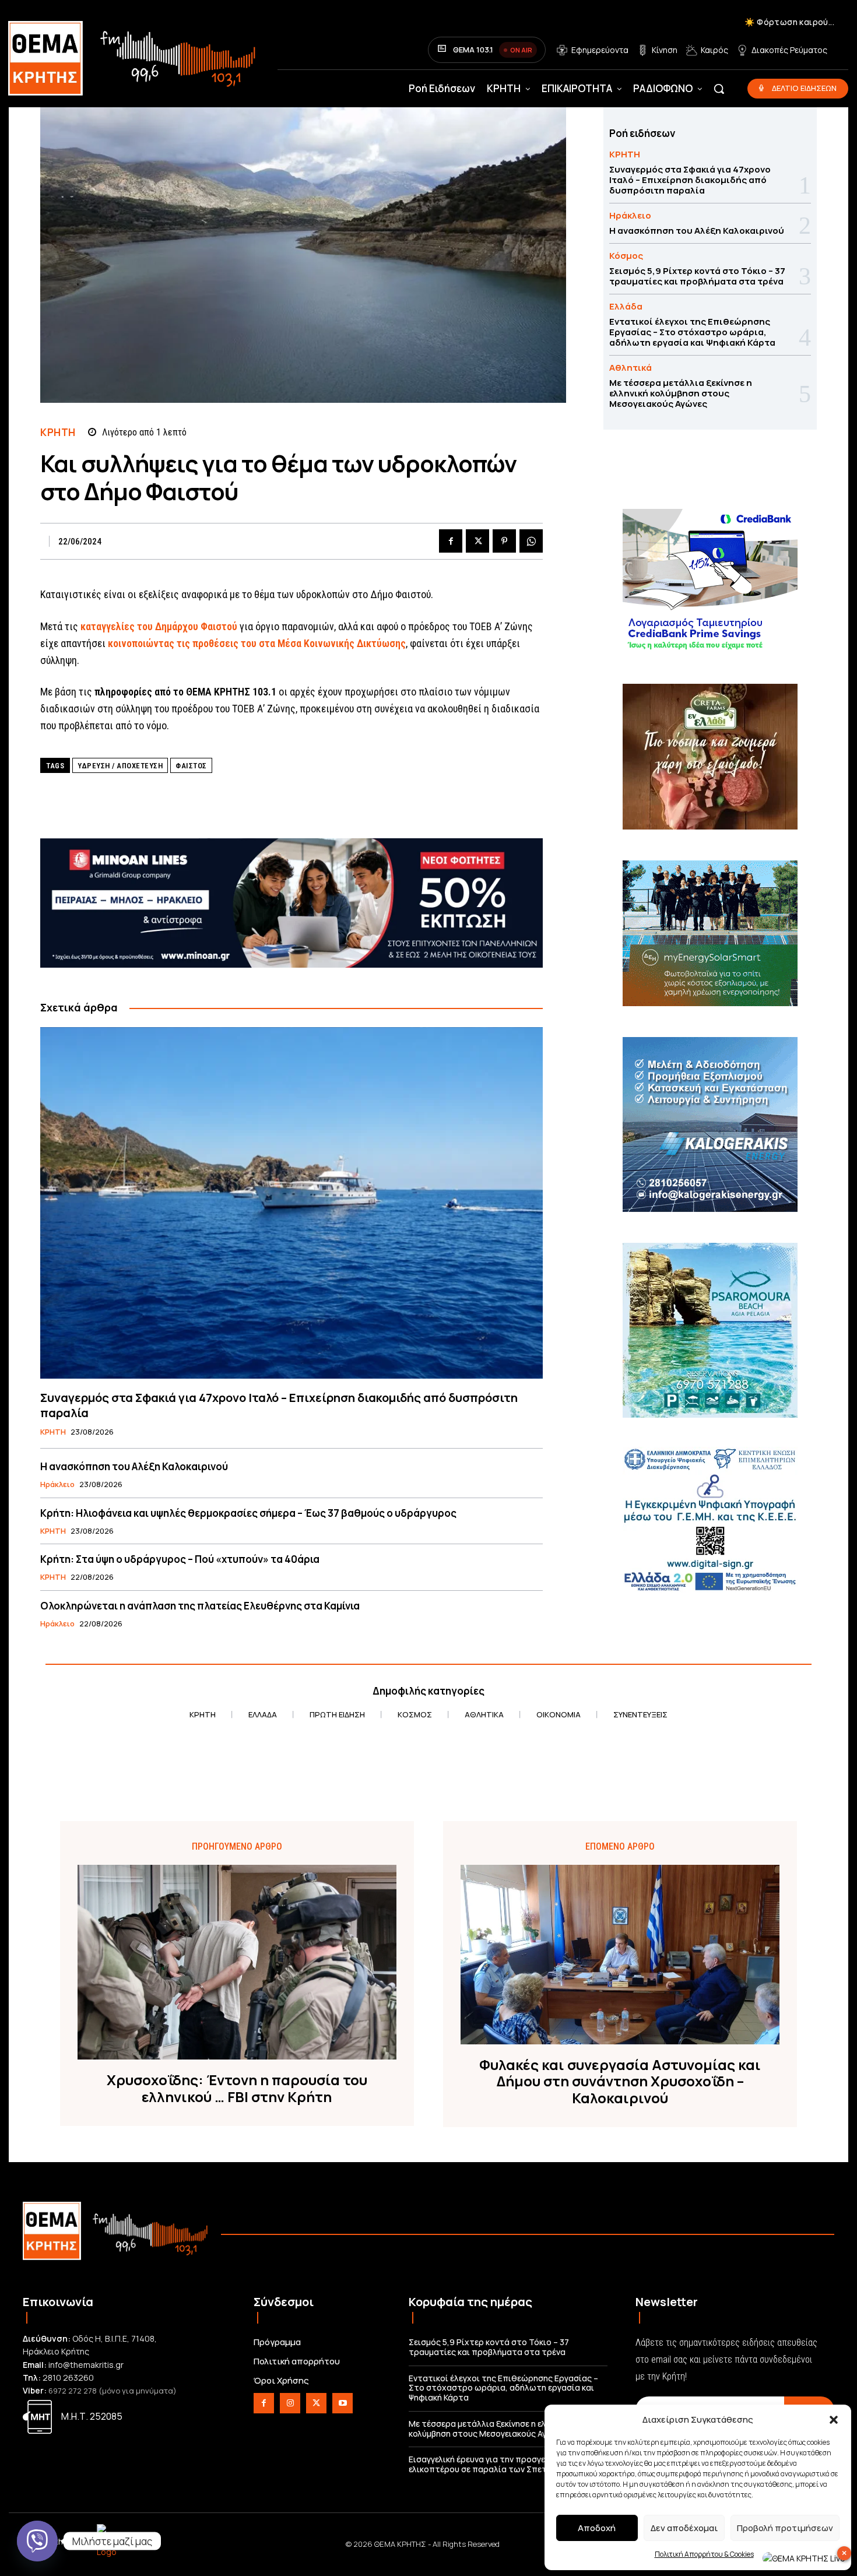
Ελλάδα (626, 306)
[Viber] (37, 2541)
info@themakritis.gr (86, 2365)
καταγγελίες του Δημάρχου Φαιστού (159, 626)
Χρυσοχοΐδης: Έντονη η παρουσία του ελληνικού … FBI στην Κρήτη (237, 2089)
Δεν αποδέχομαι (684, 2528)
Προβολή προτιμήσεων (785, 2528)
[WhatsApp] (531, 541)
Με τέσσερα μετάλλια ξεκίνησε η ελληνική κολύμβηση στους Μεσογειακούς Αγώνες (681, 393)
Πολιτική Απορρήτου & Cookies (704, 2554)
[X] (477, 541)
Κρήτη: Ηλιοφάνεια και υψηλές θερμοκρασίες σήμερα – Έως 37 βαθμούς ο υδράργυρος (248, 1513)
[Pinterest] (504, 541)
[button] (834, 2420)
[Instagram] (290, 2403)
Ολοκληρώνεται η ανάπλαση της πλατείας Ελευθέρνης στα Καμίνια (200, 1606)
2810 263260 (68, 2378)
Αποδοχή (597, 2528)
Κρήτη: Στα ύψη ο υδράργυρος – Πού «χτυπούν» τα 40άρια (180, 1559)
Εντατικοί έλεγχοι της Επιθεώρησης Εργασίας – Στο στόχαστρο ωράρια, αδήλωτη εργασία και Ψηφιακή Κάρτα (692, 332)
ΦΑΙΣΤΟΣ (191, 766)
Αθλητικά (631, 368)
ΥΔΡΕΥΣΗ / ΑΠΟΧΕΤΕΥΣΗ (120, 766)
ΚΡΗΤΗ (58, 432)
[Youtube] (343, 2403)
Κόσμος (626, 256)
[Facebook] (451, 541)
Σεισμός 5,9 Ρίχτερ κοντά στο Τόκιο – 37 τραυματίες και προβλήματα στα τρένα (697, 276)
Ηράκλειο (57, 1485)
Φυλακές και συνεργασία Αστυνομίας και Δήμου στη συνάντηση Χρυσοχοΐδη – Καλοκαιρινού (620, 2082)
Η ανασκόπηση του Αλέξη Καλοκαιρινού (134, 1466)
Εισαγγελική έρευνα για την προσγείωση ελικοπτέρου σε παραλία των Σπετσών (487, 2464)
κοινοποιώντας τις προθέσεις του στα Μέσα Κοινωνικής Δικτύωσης (257, 643)
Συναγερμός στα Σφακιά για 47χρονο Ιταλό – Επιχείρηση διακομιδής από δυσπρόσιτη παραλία (279, 1405)
